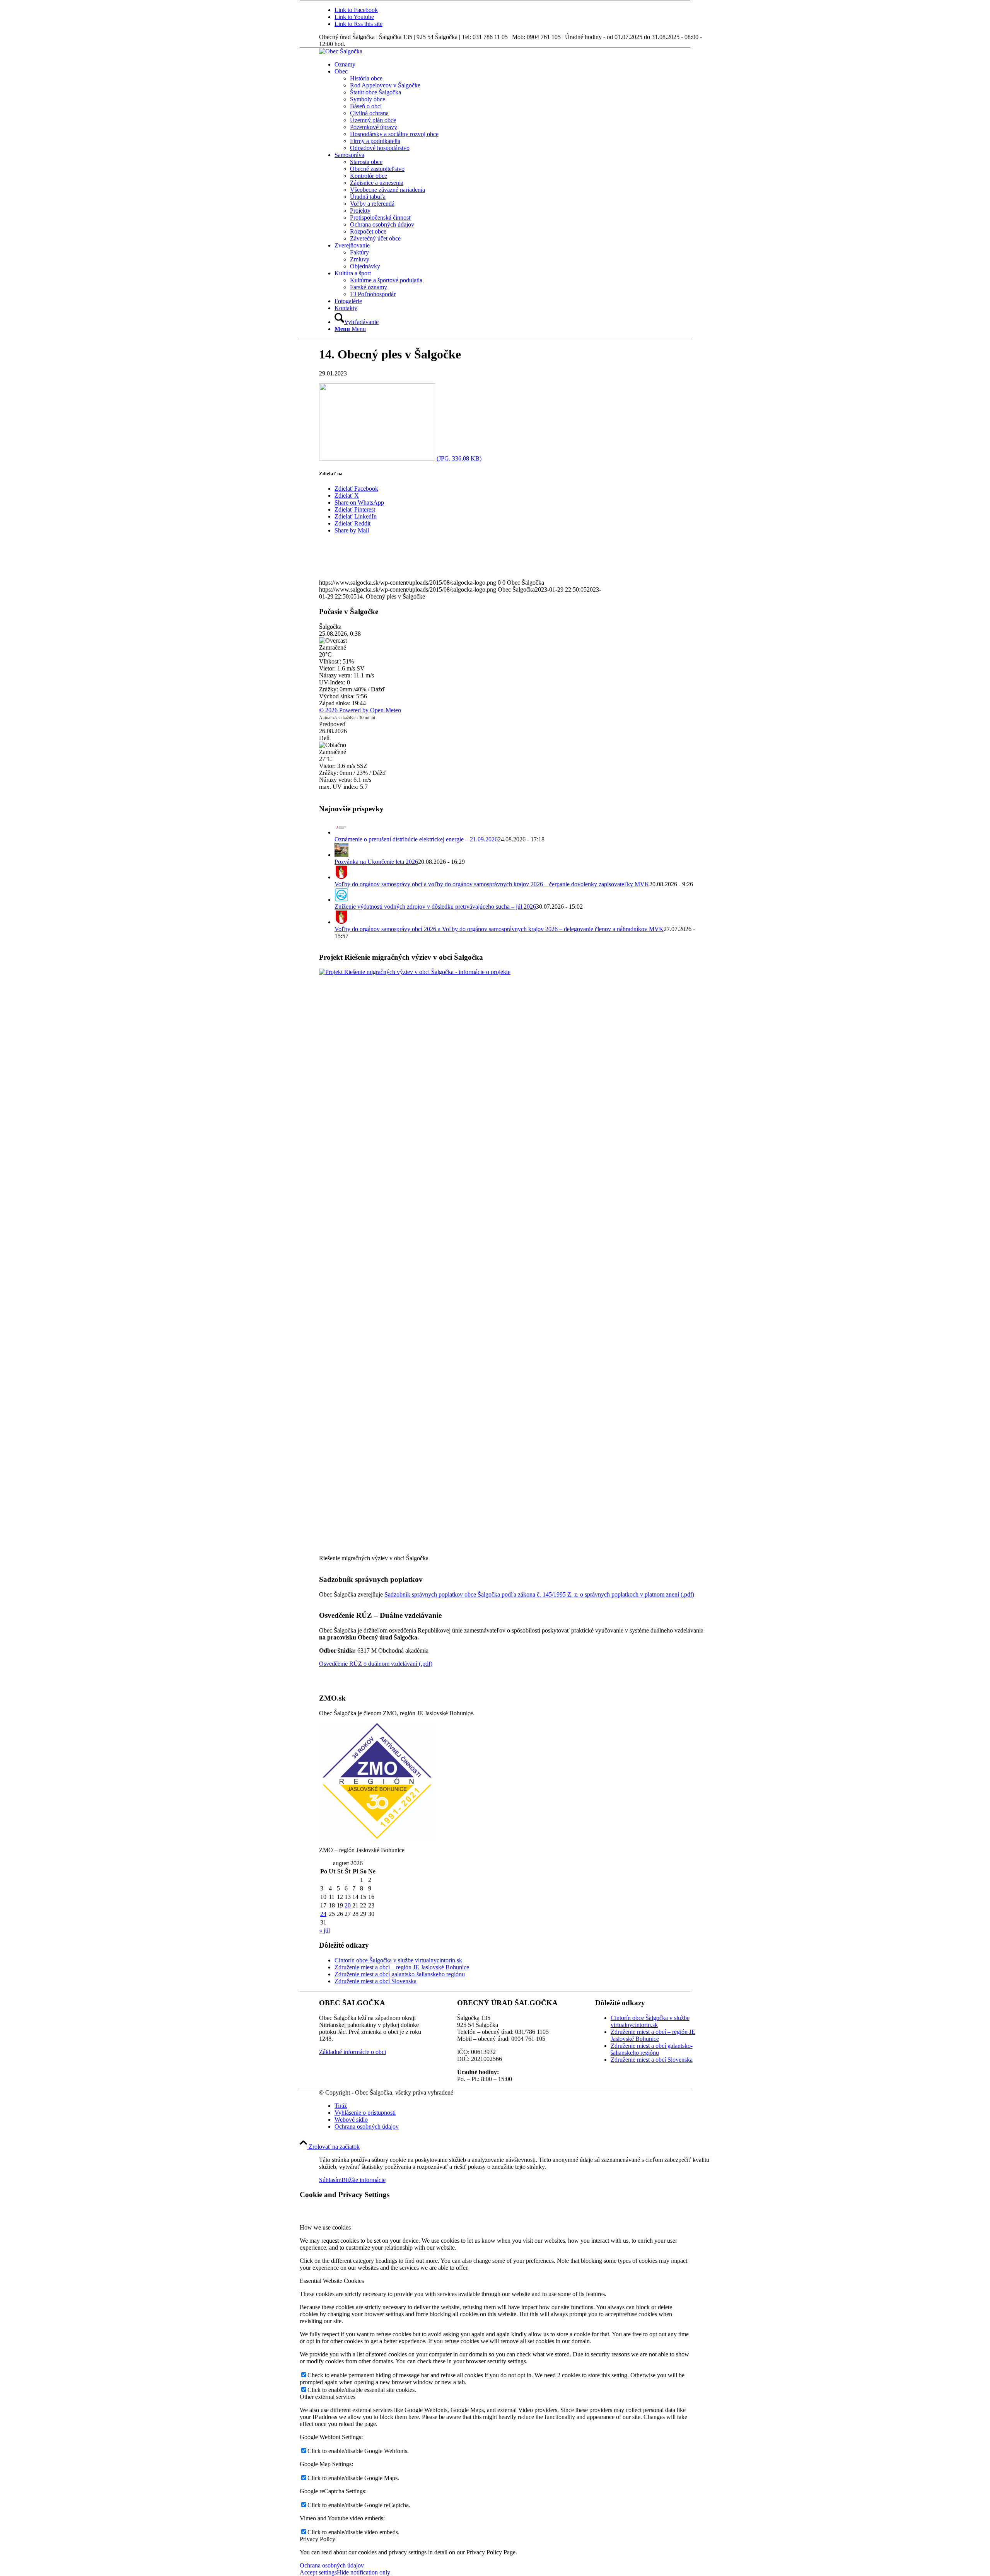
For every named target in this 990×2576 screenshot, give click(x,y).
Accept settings (318, 2572)
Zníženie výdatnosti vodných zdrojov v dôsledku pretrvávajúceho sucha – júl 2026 (435, 907)
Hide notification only (364, 2572)
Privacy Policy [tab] (317, 2539)
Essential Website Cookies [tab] (332, 2281)
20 (348, 1905)
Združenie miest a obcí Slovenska (376, 1981)
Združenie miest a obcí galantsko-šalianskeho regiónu (400, 1974)
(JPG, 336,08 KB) (458, 458)
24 (323, 1914)
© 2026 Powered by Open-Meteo (360, 710)
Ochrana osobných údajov (332, 2565)
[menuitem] (522, 65)
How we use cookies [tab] (325, 2227)
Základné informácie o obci (352, 2052)
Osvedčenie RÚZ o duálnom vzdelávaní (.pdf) (376, 1664)
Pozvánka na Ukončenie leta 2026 (376, 862)
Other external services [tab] (328, 2397)
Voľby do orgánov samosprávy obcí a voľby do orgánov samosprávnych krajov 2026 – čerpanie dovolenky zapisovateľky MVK (492, 884)
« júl (324, 1930)
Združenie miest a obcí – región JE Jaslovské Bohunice (402, 1967)
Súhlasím (330, 2180)
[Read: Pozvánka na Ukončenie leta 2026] (341, 855)
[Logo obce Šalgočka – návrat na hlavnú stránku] (341, 51)
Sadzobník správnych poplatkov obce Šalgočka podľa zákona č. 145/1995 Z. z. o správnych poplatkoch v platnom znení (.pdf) (539, 1594)
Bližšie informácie (364, 2180)
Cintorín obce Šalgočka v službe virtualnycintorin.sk (398, 1960)
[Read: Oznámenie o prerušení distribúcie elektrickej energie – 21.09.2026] (341, 832)
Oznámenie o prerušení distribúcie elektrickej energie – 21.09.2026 (416, 839)
